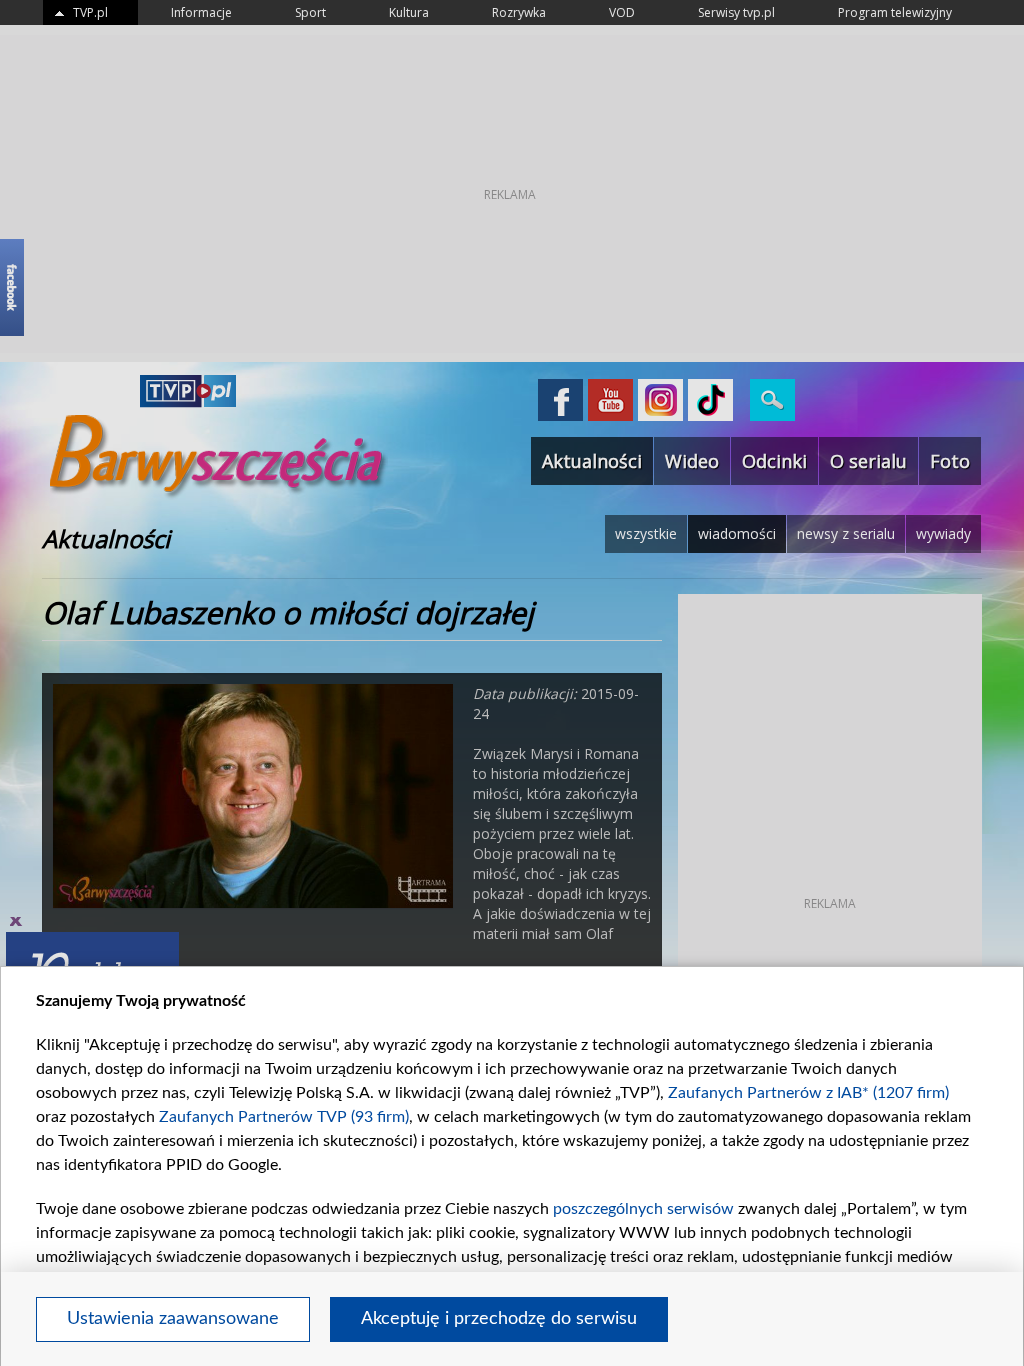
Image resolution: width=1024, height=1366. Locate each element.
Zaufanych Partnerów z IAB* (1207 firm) (808, 1093)
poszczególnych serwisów (643, 1209)
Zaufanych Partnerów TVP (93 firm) (284, 1117)
